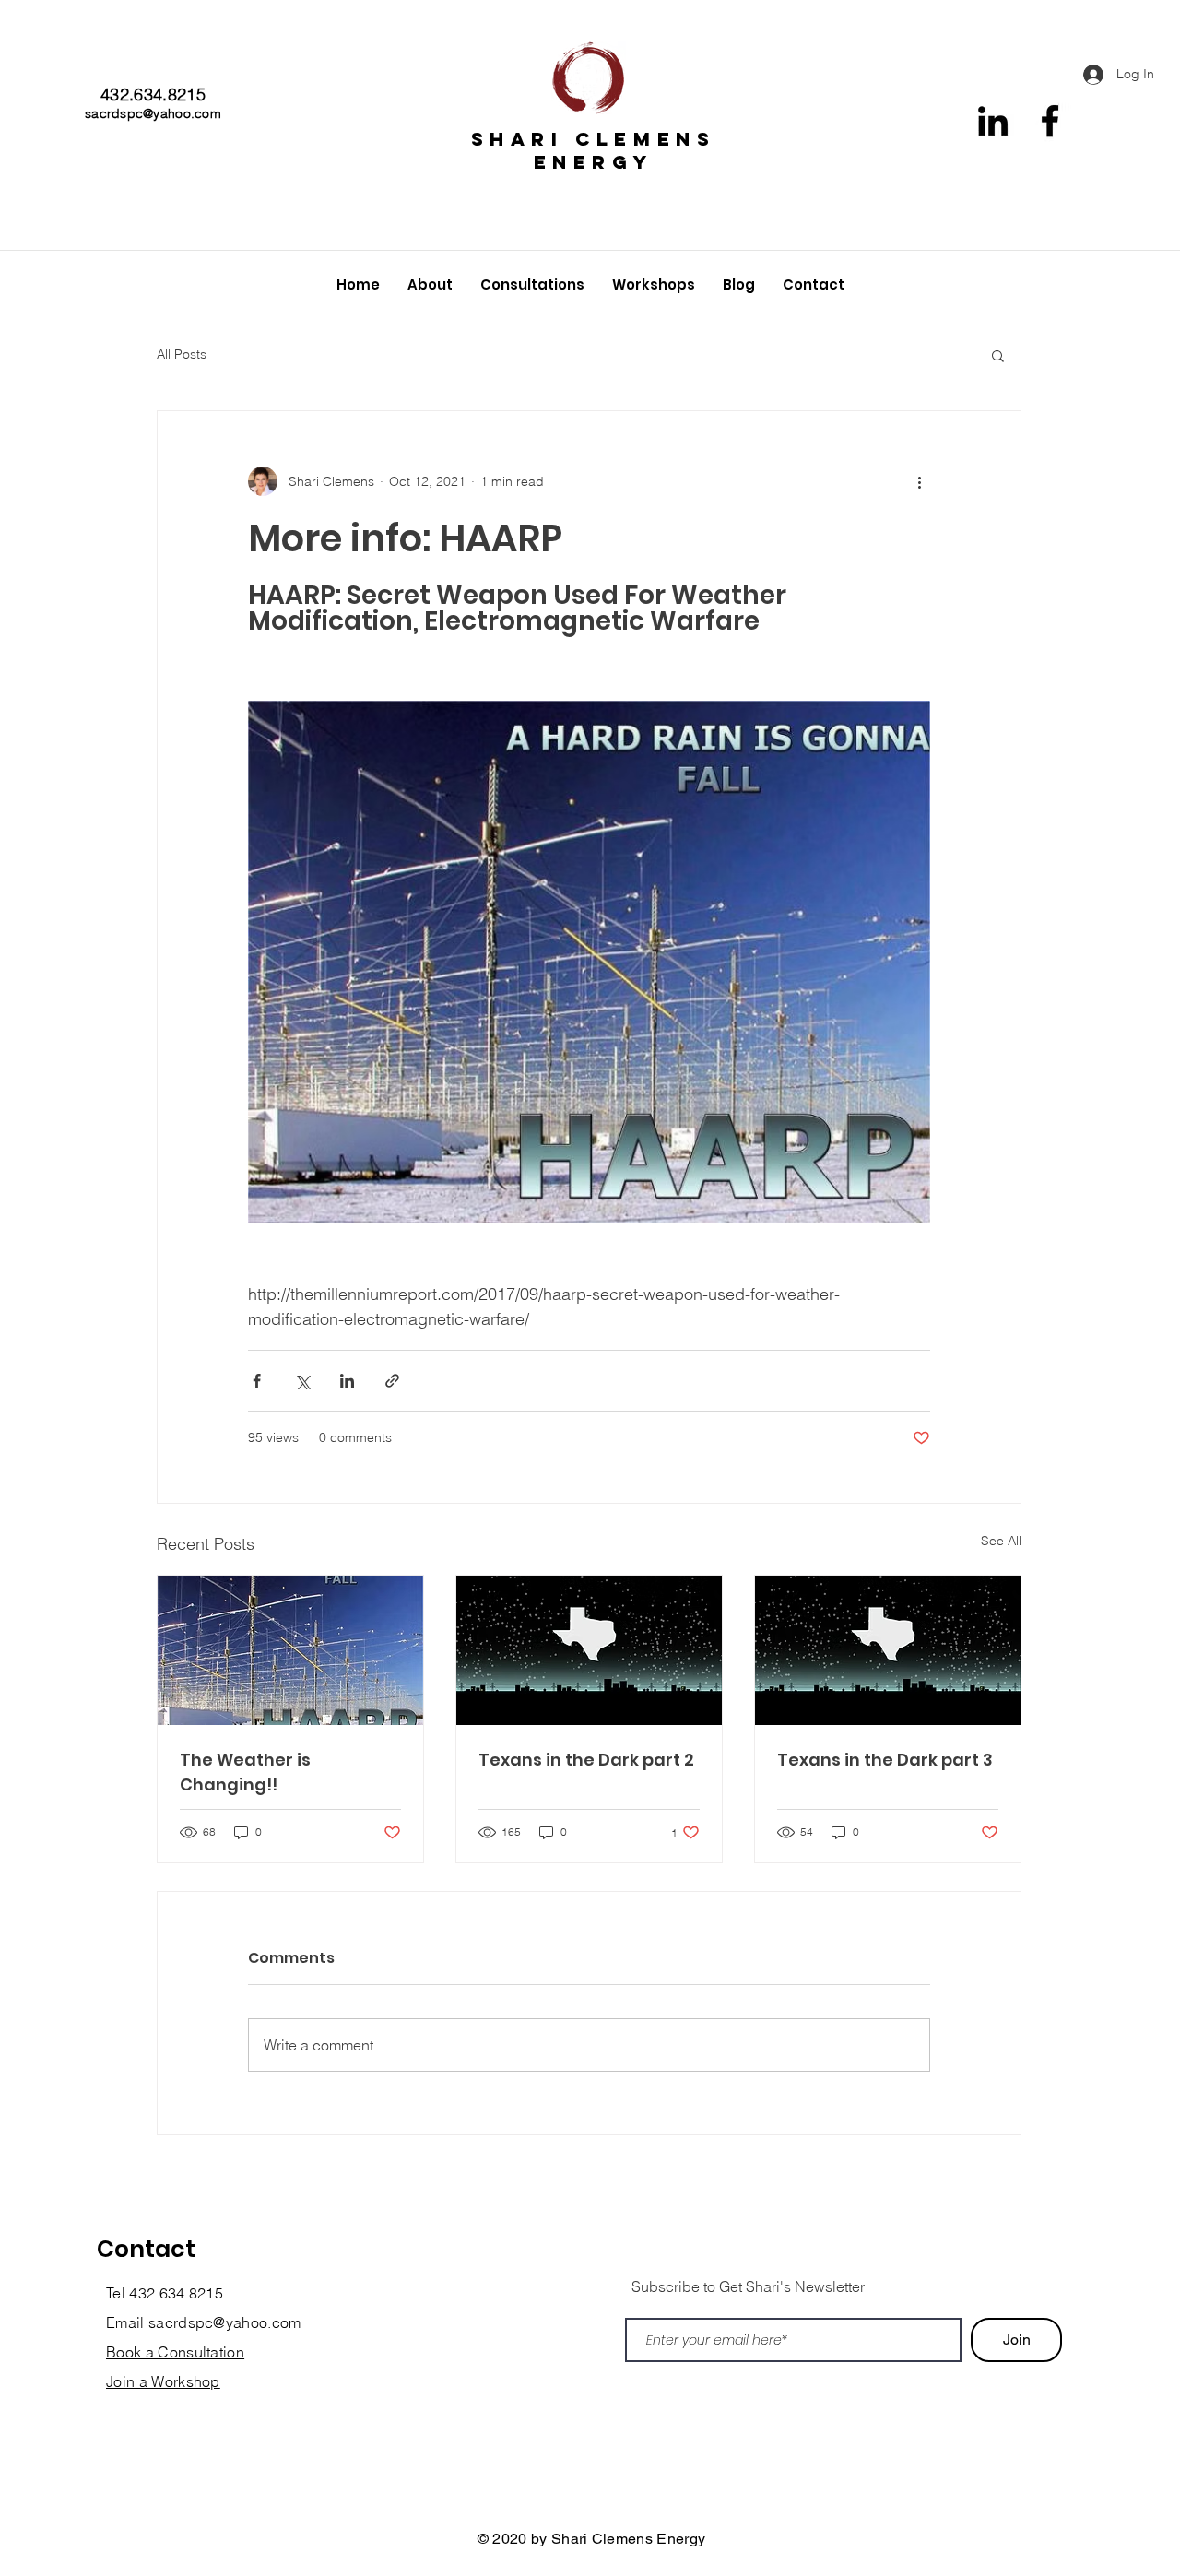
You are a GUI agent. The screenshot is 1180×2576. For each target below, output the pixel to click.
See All (1001, 1541)
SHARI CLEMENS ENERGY (594, 150)
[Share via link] (392, 1381)
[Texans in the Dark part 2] (589, 1650)
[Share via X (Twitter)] (302, 1381)
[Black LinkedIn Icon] (993, 121)
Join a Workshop (163, 2381)
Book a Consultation (175, 2352)
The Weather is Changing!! (245, 1772)
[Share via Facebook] (257, 1381)
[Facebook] (1050, 121)
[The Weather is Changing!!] (290, 1650)
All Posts (182, 354)
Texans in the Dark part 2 (586, 1760)
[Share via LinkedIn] (347, 1381)
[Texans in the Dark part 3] (888, 1650)
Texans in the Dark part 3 (885, 1760)
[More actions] (919, 481)
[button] (998, 355)
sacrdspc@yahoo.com (153, 113)
